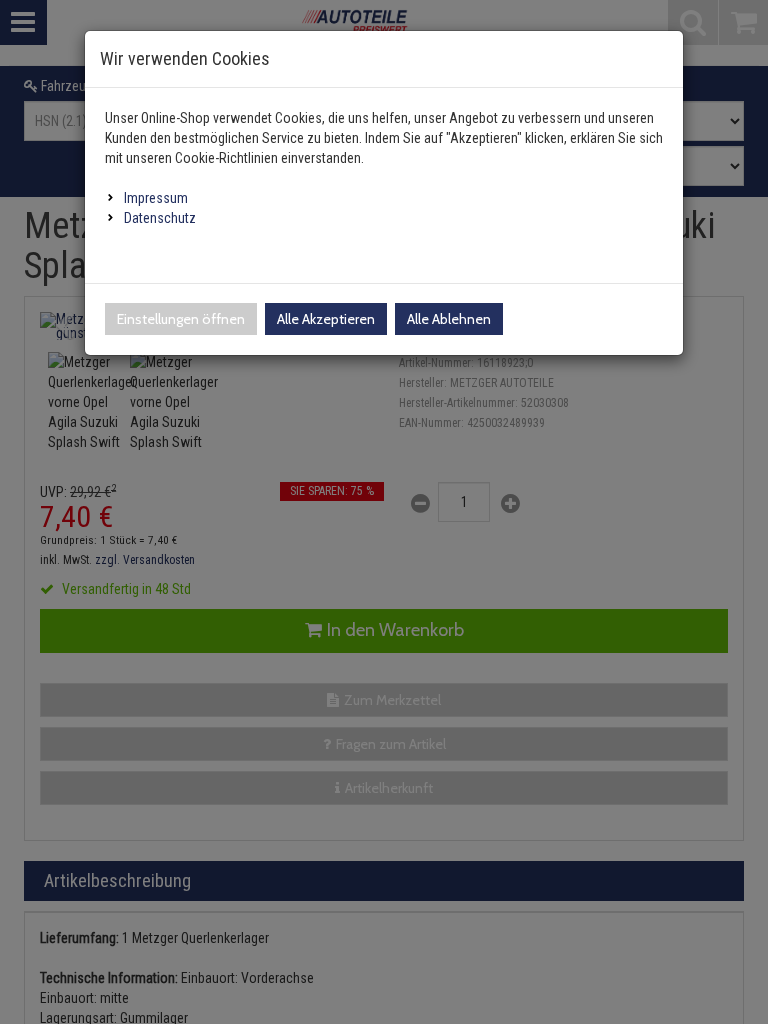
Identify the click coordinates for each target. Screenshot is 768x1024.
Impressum (156, 198)
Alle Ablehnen (449, 319)
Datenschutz (160, 218)
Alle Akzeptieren (326, 319)
